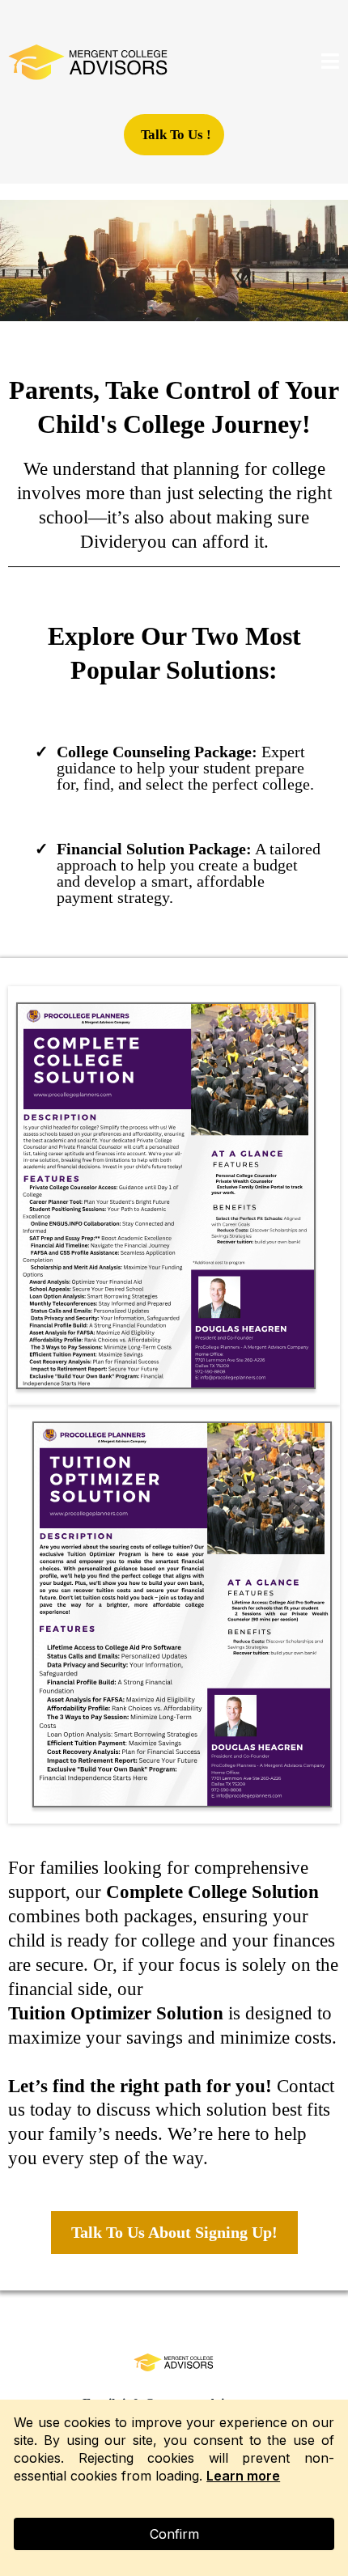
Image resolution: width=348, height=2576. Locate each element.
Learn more (243, 2476)
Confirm (174, 2534)
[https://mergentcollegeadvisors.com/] (89, 63)
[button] (331, 64)
